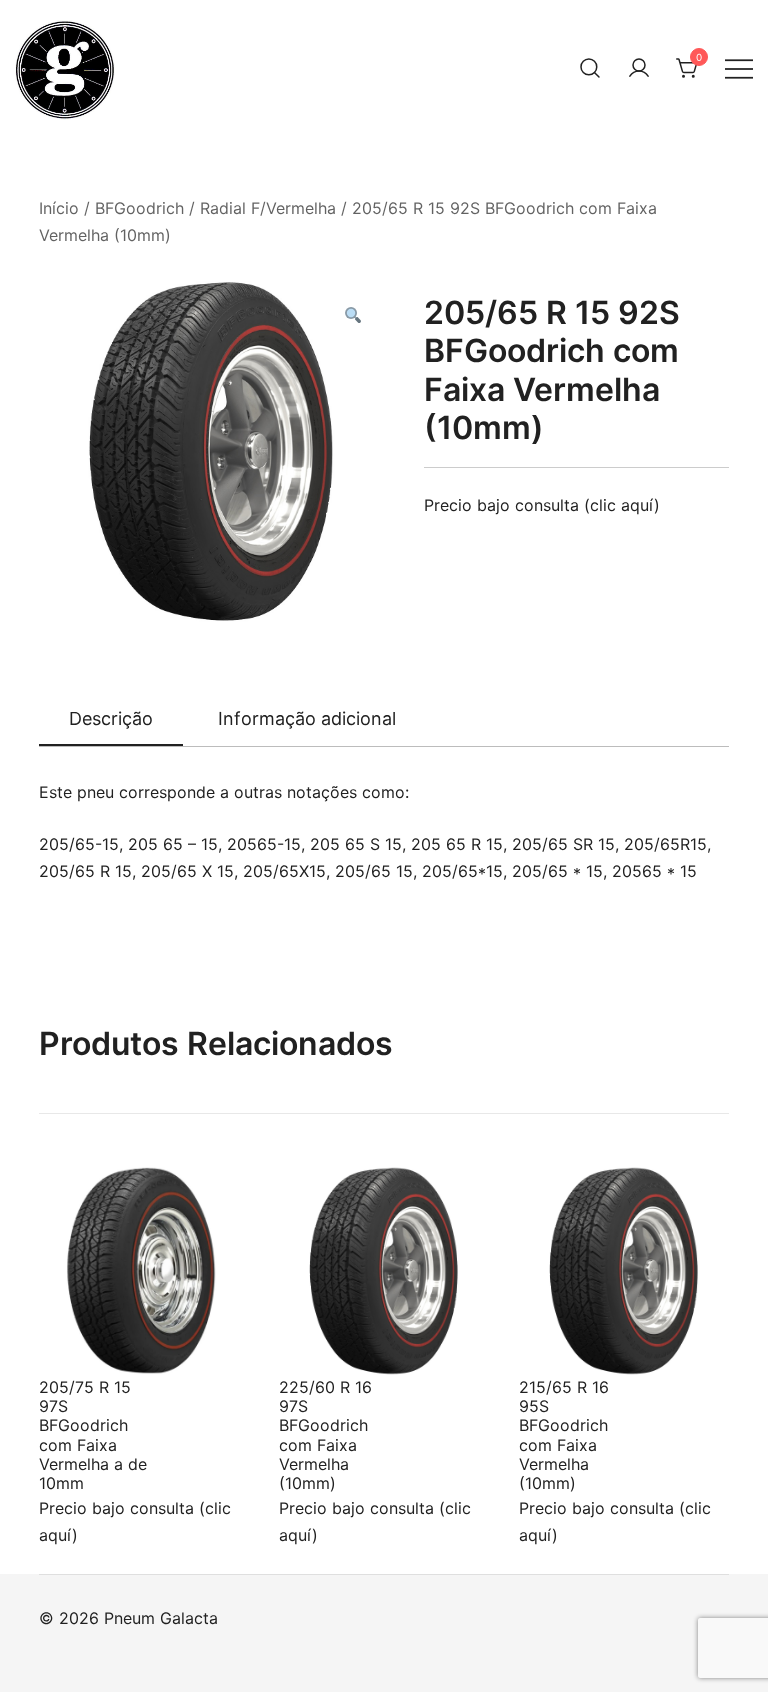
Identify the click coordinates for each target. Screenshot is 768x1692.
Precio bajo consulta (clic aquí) (542, 505)
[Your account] (639, 68)
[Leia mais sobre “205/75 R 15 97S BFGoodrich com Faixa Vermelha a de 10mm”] (87, 1339)
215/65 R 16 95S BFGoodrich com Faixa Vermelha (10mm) (564, 1435)
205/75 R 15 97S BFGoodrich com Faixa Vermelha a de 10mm (93, 1435)
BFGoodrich (139, 208)
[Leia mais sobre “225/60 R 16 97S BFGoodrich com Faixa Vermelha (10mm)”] (327, 1339)
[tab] (111, 720)
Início (59, 208)
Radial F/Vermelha (268, 208)
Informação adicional (307, 718)
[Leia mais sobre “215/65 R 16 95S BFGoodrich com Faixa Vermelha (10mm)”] (567, 1339)
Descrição (111, 718)
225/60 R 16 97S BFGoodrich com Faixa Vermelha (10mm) (325, 1435)
